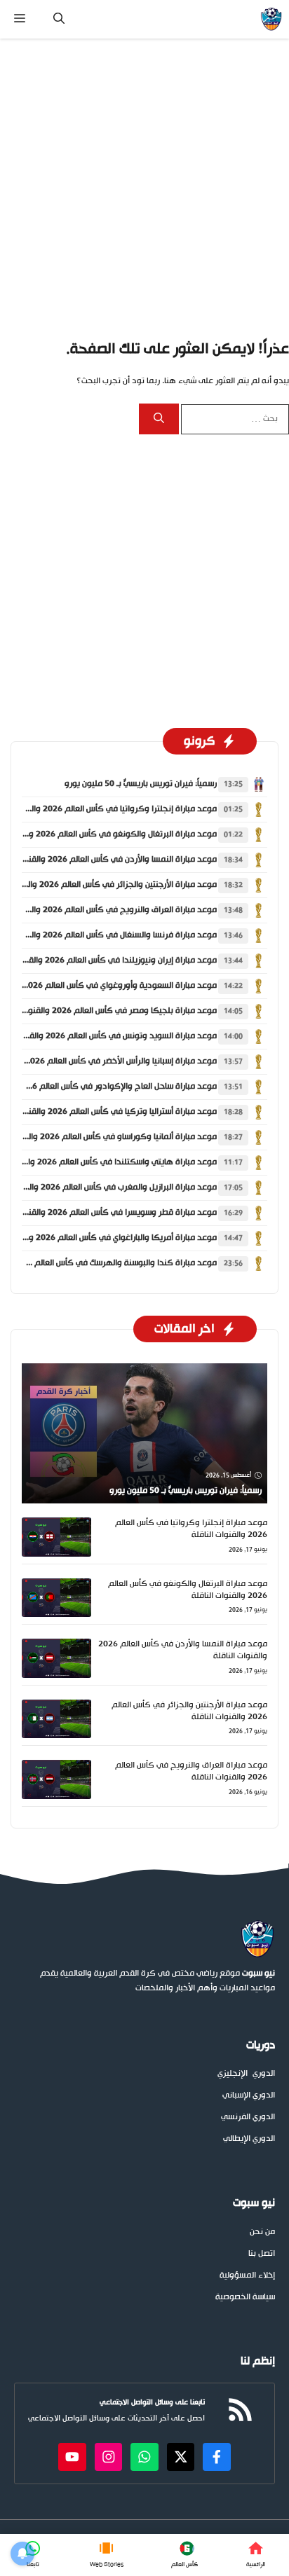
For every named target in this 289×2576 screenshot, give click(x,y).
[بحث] (159, 419)
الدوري (264, 2074)
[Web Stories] (107, 2555)
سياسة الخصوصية (245, 2298)
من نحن (262, 2232)
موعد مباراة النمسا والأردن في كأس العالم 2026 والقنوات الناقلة (183, 1650)
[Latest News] (184, 2555)
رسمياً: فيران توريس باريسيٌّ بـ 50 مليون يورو (141, 784)
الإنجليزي (233, 2074)
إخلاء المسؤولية (247, 2276)
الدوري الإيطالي (249, 2139)
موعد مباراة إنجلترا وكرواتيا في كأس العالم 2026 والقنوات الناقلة (191, 1529)
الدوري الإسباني (249, 2096)
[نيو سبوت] (271, 19)
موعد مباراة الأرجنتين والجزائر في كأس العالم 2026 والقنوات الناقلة (189, 1711)
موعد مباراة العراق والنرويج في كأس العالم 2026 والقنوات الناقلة (191, 1771)
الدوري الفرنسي (248, 2117)
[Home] (256, 2555)
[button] (59, 19)
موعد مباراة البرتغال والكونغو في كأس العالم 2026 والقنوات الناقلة (188, 1590)
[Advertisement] (144, 188)
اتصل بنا (262, 2254)
